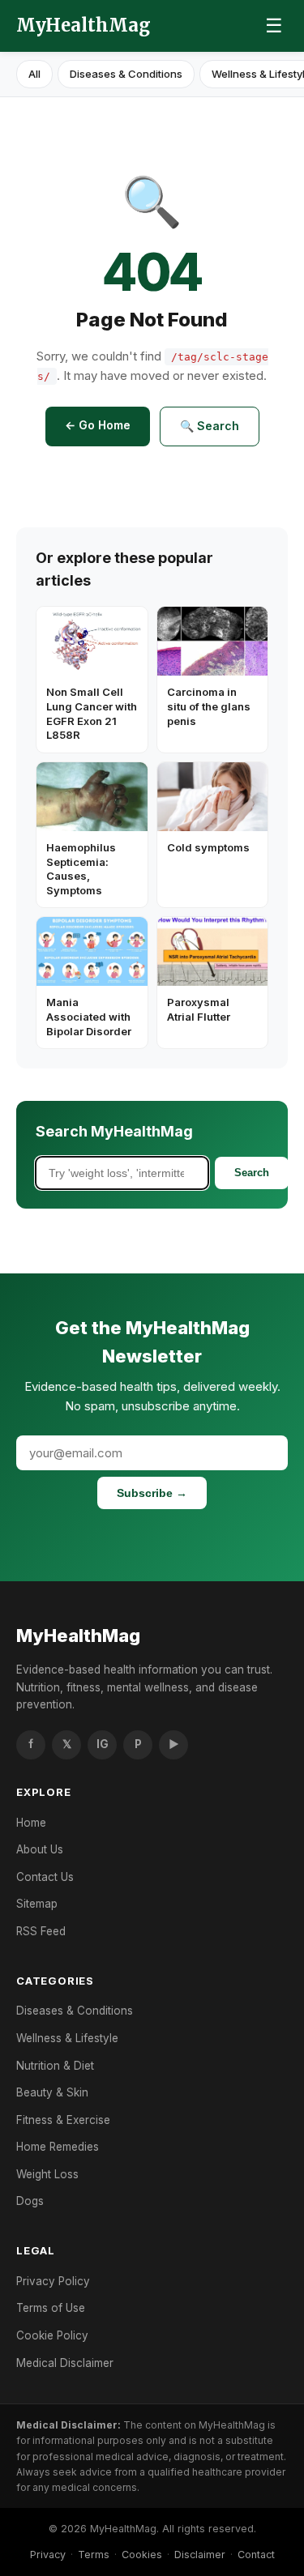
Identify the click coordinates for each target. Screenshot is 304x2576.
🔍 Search (210, 426)
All (34, 74)
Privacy (48, 2555)
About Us (40, 1849)
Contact (256, 2555)
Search (252, 1173)
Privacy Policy (53, 2281)
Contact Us (45, 1877)
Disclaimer (200, 2555)
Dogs (30, 2201)
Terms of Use (51, 2308)
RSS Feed (41, 1931)
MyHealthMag (83, 25)
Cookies (142, 2555)
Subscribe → (152, 1493)
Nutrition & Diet (55, 2066)
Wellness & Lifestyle (67, 2038)
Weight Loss (47, 2174)
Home (31, 1823)
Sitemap (37, 1904)
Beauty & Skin (52, 2092)
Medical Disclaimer (65, 2363)
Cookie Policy (52, 2335)
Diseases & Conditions (126, 74)
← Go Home (98, 425)
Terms (94, 2555)
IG (103, 1744)
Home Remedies (58, 2147)
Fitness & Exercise (63, 2120)
